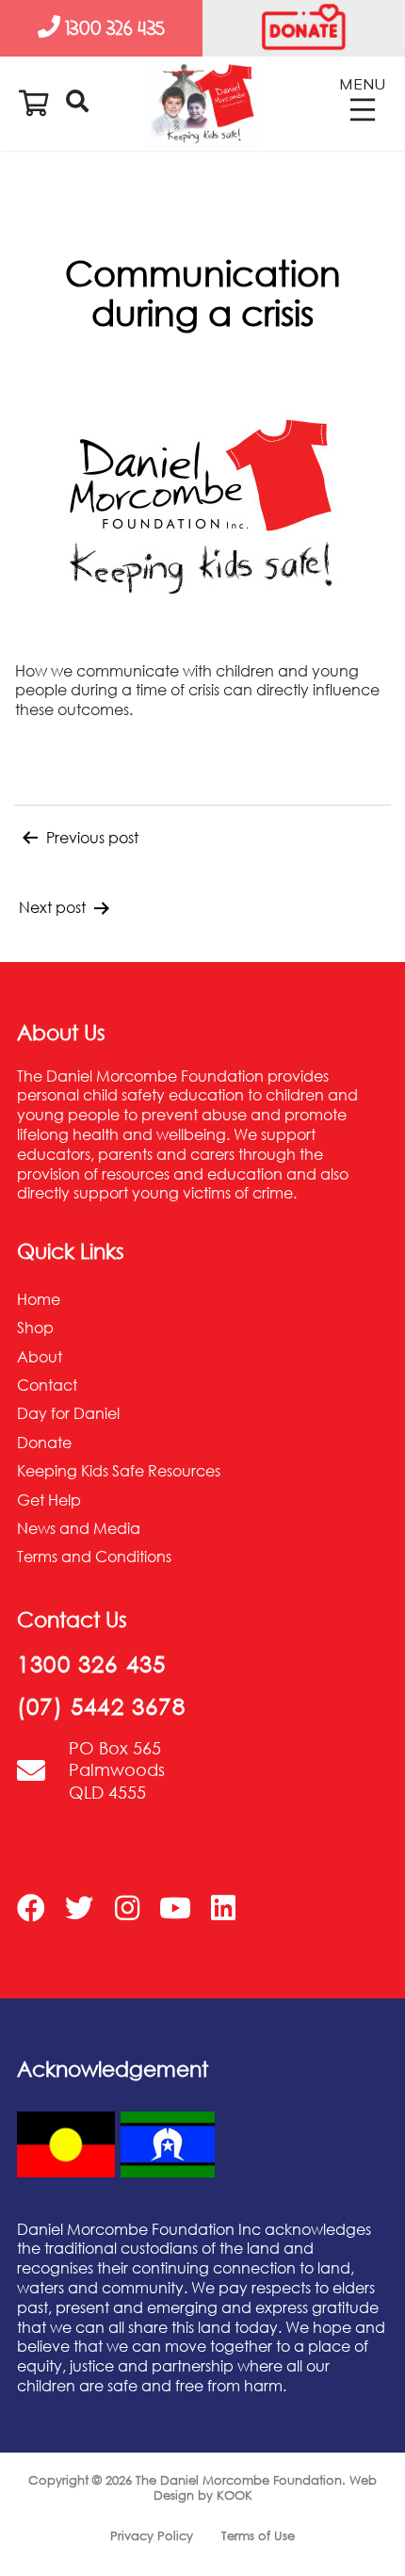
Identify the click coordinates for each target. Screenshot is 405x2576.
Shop (35, 1328)
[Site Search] (77, 94)
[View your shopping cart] (34, 103)
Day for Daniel (68, 1413)
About (40, 1357)
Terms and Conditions (94, 1557)
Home (39, 1299)
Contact (47, 1385)
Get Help (49, 1500)
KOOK (235, 2495)
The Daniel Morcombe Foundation (239, 2480)
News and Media (79, 1528)
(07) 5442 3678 (101, 1706)
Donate (44, 1443)
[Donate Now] (304, 28)
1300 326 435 (91, 1663)
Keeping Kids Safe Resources (119, 1471)
